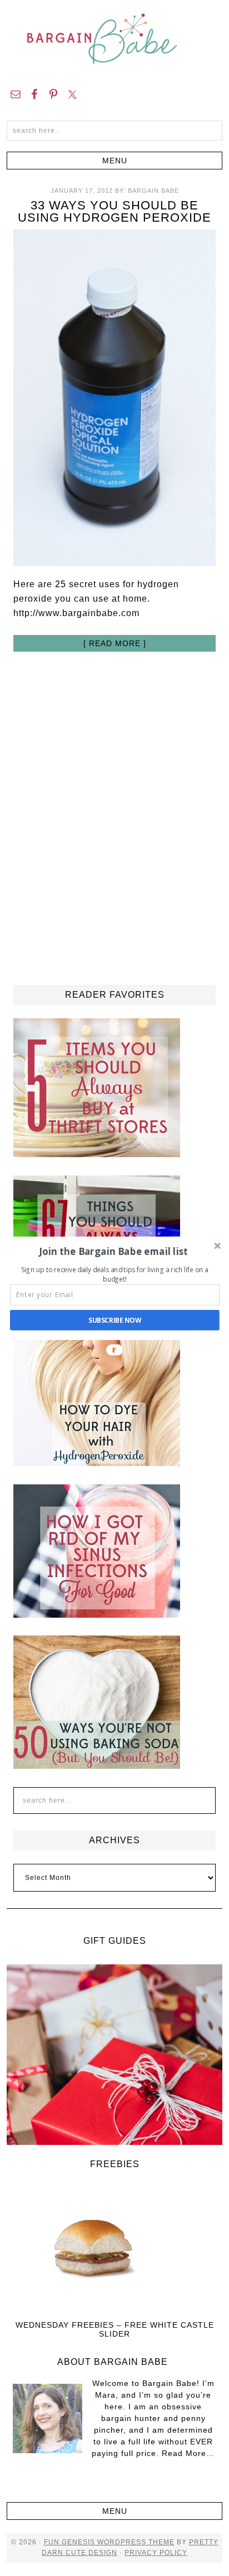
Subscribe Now (115, 1320)
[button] (114, 1251)
